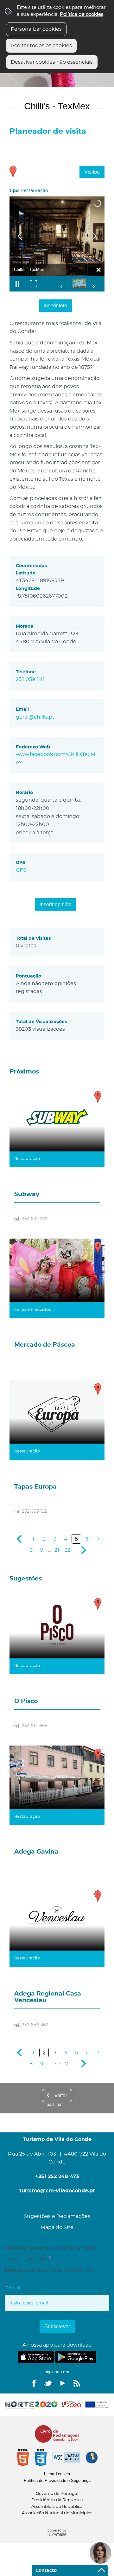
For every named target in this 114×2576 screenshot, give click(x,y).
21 (57, 1550)
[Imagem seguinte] (94, 236)
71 (68, 2064)
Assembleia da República (57, 2507)
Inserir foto (55, 306)
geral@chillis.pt (35, 717)
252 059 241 (30, 679)
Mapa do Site (57, 2227)
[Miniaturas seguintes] (93, 286)
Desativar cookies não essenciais (52, 62)
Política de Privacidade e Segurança (57, 2480)
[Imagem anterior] (20, 236)
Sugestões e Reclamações (57, 2216)
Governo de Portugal (57, 2494)
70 (57, 2064)
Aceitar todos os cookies (41, 46)
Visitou (92, 172)
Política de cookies (82, 14)
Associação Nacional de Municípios (57, 2513)
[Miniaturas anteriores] (62, 286)
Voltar (61, 2095)
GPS (21, 870)
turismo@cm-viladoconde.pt (57, 2191)
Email (25, 2287)
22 (67, 1550)
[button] (84, 283)
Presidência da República (57, 2500)
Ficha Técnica (57, 2474)
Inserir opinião (56, 904)
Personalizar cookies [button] (36, 29)
